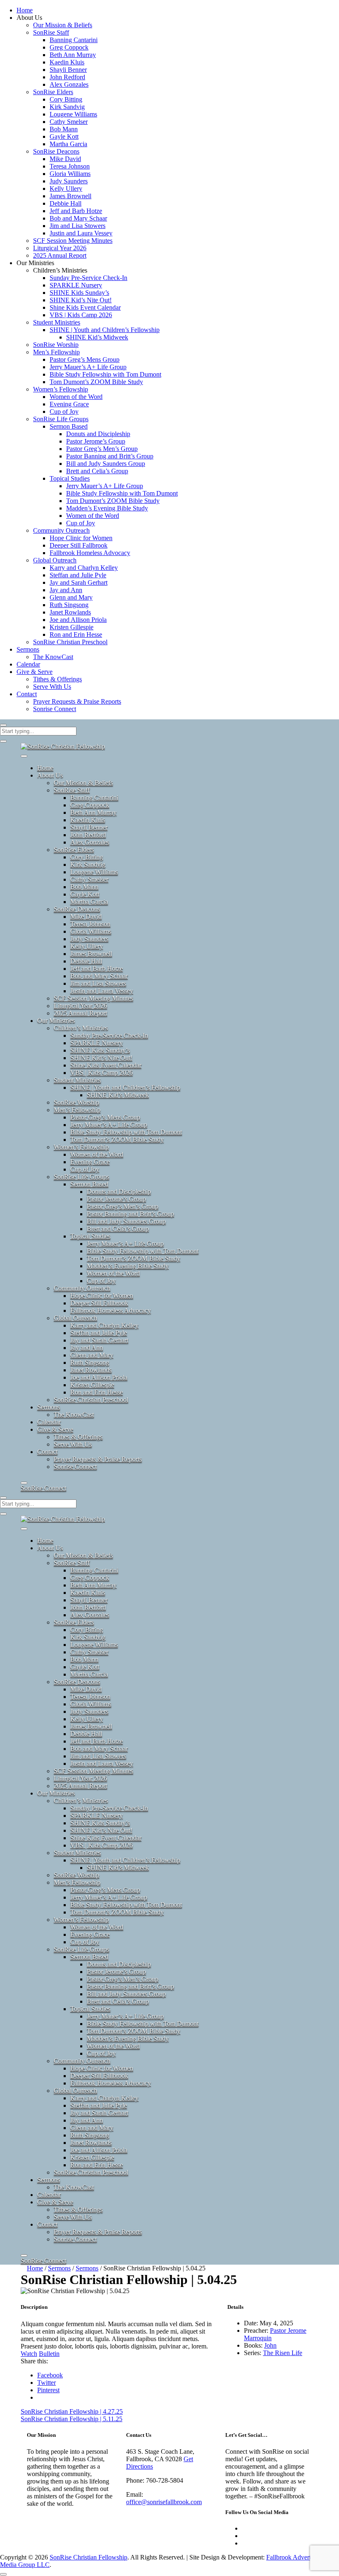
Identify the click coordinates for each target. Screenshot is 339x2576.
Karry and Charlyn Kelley (84, 568)
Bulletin (49, 2354)
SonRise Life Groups (61, 419)
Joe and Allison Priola (78, 620)
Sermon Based (69, 426)
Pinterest (48, 2390)
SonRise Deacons (56, 151)
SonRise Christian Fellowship (88, 2557)
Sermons (28, 649)
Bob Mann (64, 129)
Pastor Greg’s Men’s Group (102, 449)
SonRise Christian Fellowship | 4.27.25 (72, 2411)
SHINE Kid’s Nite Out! (81, 300)
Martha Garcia (68, 144)
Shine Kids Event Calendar (85, 307)
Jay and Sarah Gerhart (79, 582)
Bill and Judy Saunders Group (106, 464)
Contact (27, 694)
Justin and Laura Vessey (81, 233)
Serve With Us (52, 687)
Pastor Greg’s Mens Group (85, 359)
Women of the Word (76, 397)
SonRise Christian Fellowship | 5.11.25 (72, 2419)
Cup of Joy (64, 412)
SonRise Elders (53, 92)
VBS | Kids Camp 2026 (81, 315)
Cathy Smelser (69, 122)
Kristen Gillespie (72, 627)
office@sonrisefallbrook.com (164, 2502)
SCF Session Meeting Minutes (73, 241)
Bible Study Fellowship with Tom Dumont (105, 374)
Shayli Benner (68, 70)
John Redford (67, 77)
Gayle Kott (64, 136)
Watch (29, 2354)
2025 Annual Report (60, 255)
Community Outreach (61, 530)
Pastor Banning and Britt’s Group (110, 456)
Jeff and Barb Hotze (76, 211)
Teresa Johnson (70, 166)
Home (25, 10)
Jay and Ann (66, 590)
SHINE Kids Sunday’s (79, 293)
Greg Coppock (69, 47)
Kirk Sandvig (67, 107)
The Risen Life (283, 2353)
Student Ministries (57, 322)
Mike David (65, 159)
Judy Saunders (69, 181)
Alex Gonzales (69, 84)
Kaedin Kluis (67, 62)
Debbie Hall (66, 203)
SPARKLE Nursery (76, 285)
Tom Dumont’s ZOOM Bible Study (96, 382)
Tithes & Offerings (57, 679)
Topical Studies (70, 478)
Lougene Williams (73, 114)
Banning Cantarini (74, 40)
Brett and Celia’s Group (97, 471)
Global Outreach (55, 560)
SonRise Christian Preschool (70, 642)
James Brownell (70, 196)
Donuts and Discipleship (98, 434)
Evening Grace (69, 404)
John (270, 2345)
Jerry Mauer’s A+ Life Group (88, 367)
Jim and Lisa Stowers (78, 226)
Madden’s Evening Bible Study (107, 508)
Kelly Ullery (66, 189)
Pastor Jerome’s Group (96, 441)
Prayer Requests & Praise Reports (77, 701)
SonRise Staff (51, 32)
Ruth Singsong (69, 605)
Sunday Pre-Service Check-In (88, 278)
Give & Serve (35, 672)
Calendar (28, 664)
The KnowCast (53, 657)
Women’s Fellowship (61, 389)
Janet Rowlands (70, 612)
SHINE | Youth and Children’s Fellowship (105, 330)
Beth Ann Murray (73, 55)
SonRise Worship (56, 345)
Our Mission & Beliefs (63, 25)
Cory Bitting (66, 99)
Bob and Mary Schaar (78, 218)
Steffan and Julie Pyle (78, 575)
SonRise (43, 1488)
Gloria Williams (70, 174)
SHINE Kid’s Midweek (97, 337)
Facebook (50, 2375)
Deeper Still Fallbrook (79, 545)
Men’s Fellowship (56, 352)
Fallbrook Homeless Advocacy (90, 553)
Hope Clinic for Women (81, 538)
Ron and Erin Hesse (76, 635)
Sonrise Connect (55, 709)
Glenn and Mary (71, 597)
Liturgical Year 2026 (60, 248)
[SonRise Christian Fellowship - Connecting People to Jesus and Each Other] (63, 746)
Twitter (47, 2383)
